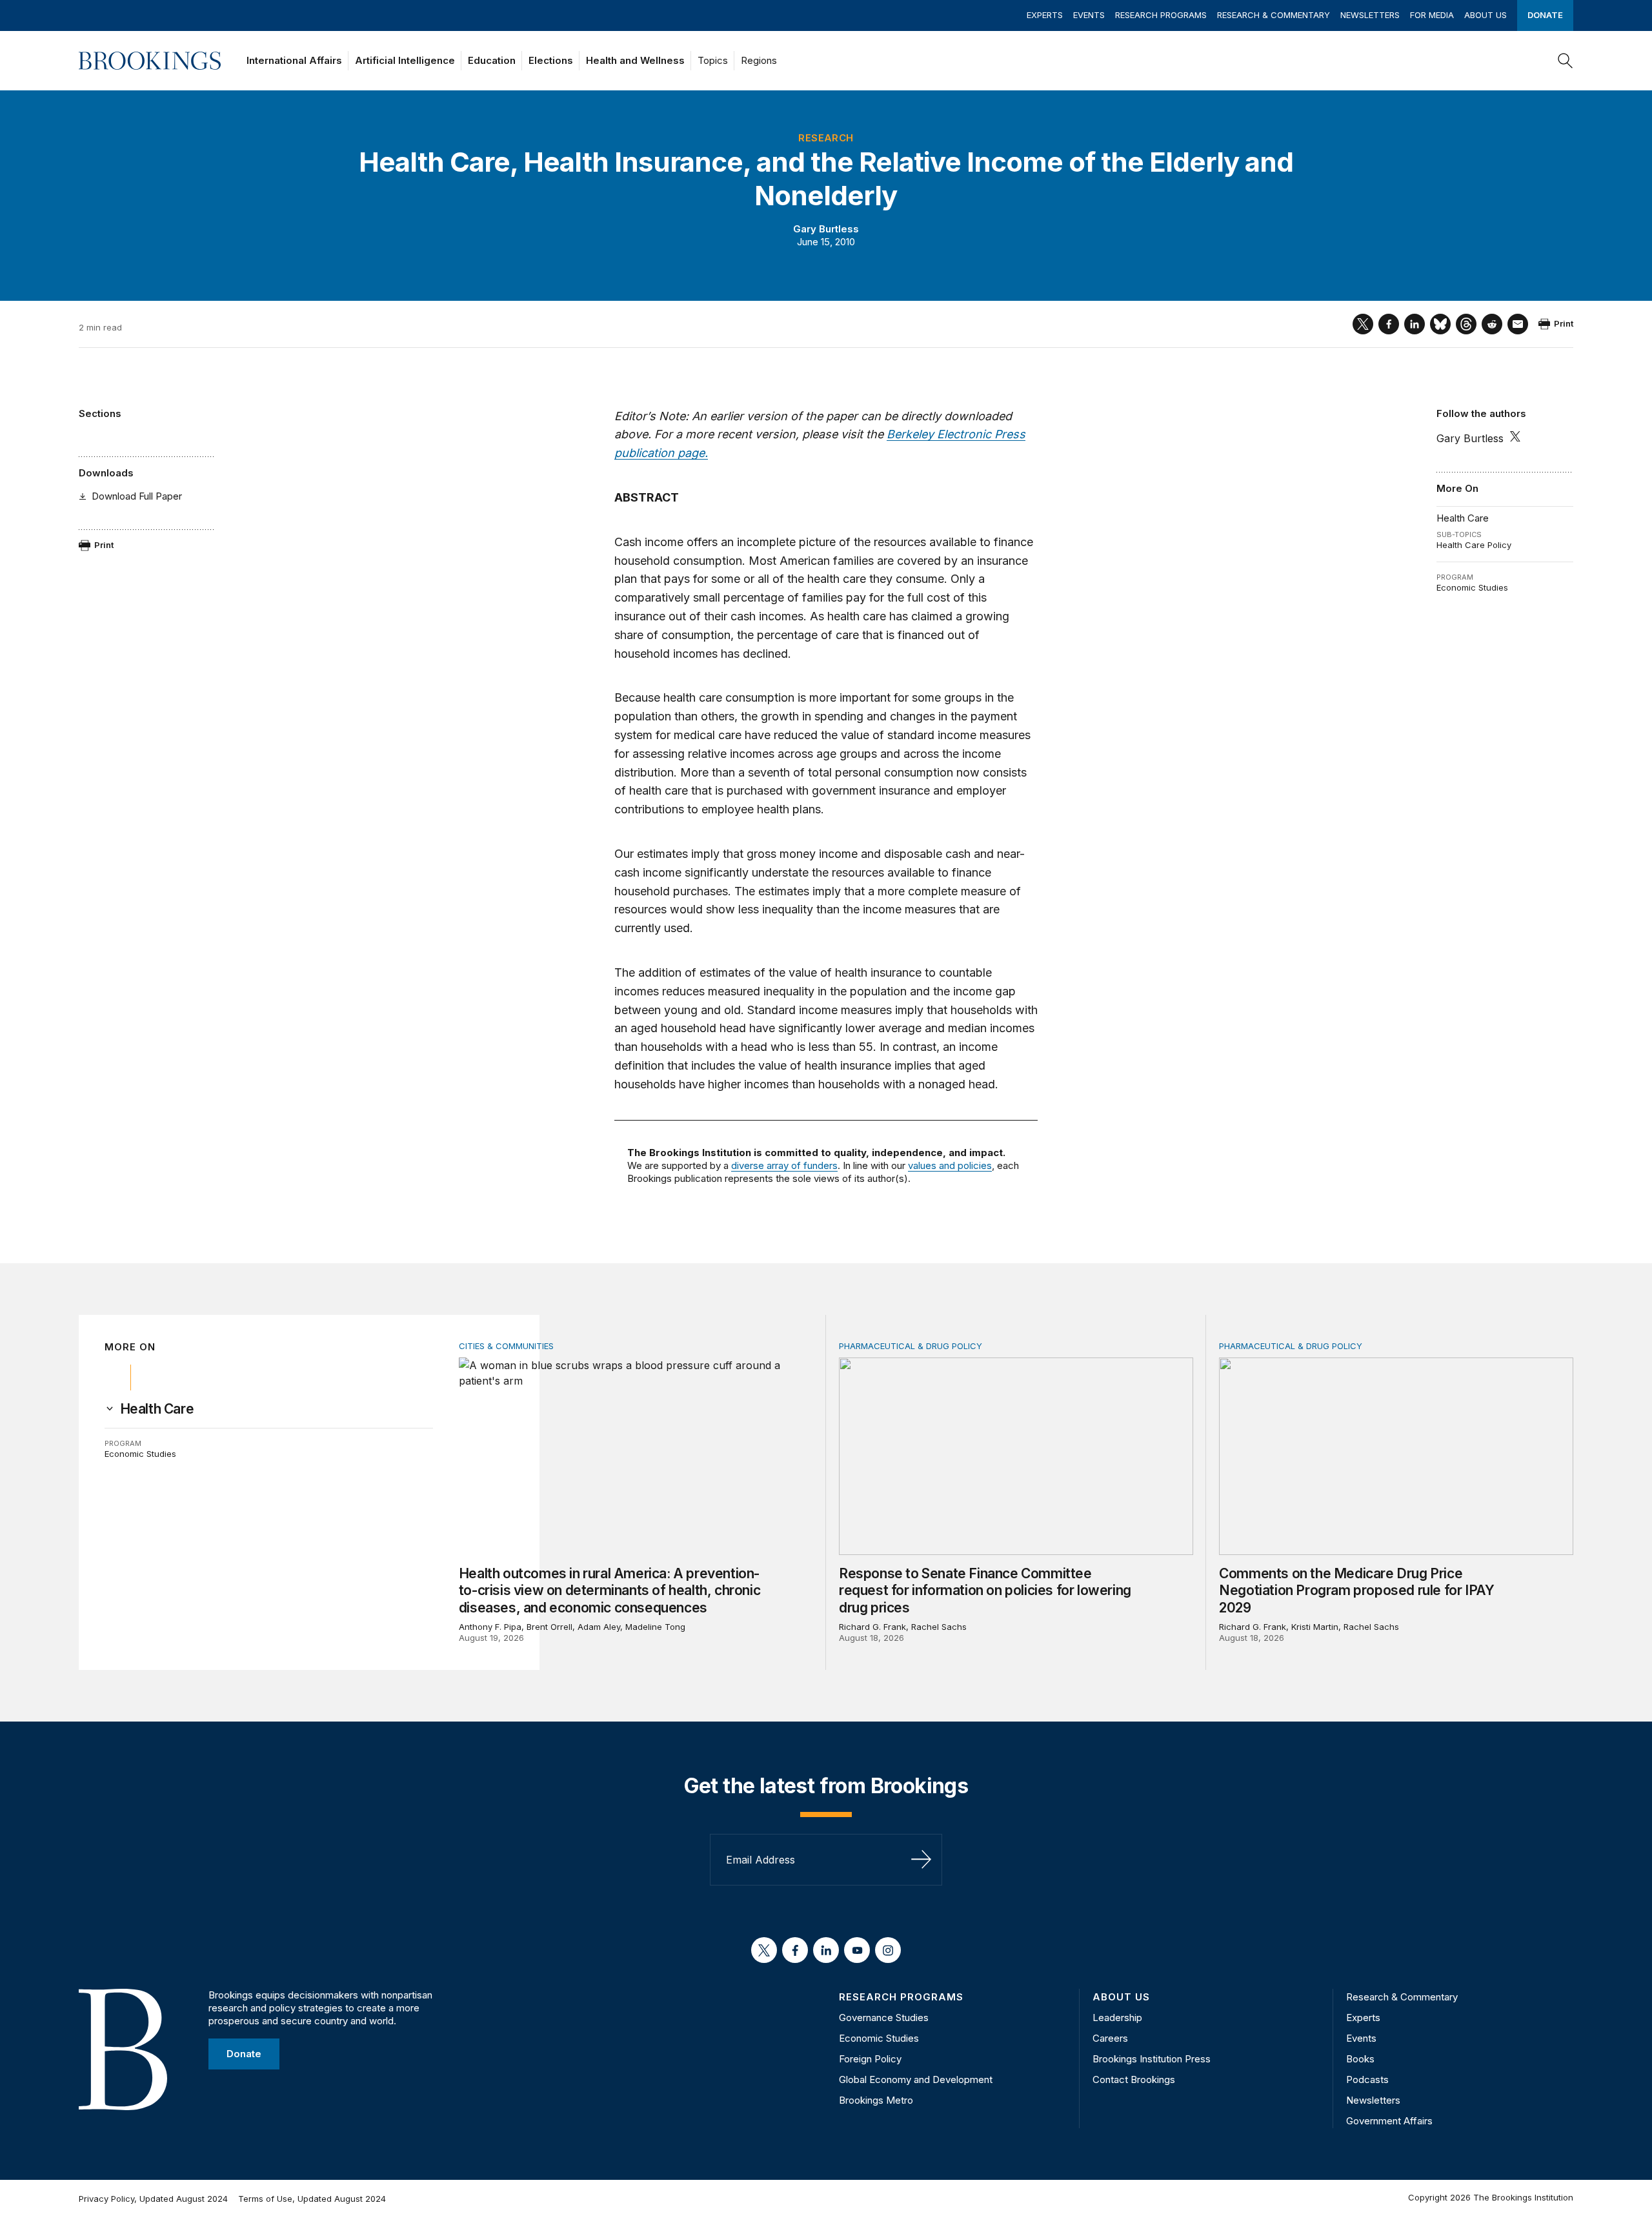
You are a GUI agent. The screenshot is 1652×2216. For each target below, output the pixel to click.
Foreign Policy (870, 2059)
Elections (551, 60)
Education (492, 60)
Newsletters (1370, 15)
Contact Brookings (1134, 2079)
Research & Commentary (1274, 15)
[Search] (1566, 61)
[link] (157, 1409)
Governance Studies (884, 2018)
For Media (1432, 15)
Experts (1045, 15)
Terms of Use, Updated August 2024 (312, 2199)
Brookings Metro (876, 2100)
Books (1360, 2059)
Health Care (1463, 518)
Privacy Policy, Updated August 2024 (153, 2199)
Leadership (1117, 2018)
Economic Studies (1472, 587)
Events (1089, 15)
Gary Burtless (826, 229)
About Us (1486, 15)
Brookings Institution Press (1152, 2059)
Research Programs (1161, 15)
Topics (713, 60)
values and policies (950, 1165)
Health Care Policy (1474, 545)
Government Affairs (1389, 2121)
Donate (1545, 15)
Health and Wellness (635, 60)
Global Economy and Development (916, 2079)
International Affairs (294, 60)
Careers (1110, 2038)
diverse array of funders (784, 1165)
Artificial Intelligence (405, 60)
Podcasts (1367, 2079)
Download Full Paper (137, 496)
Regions (759, 60)
